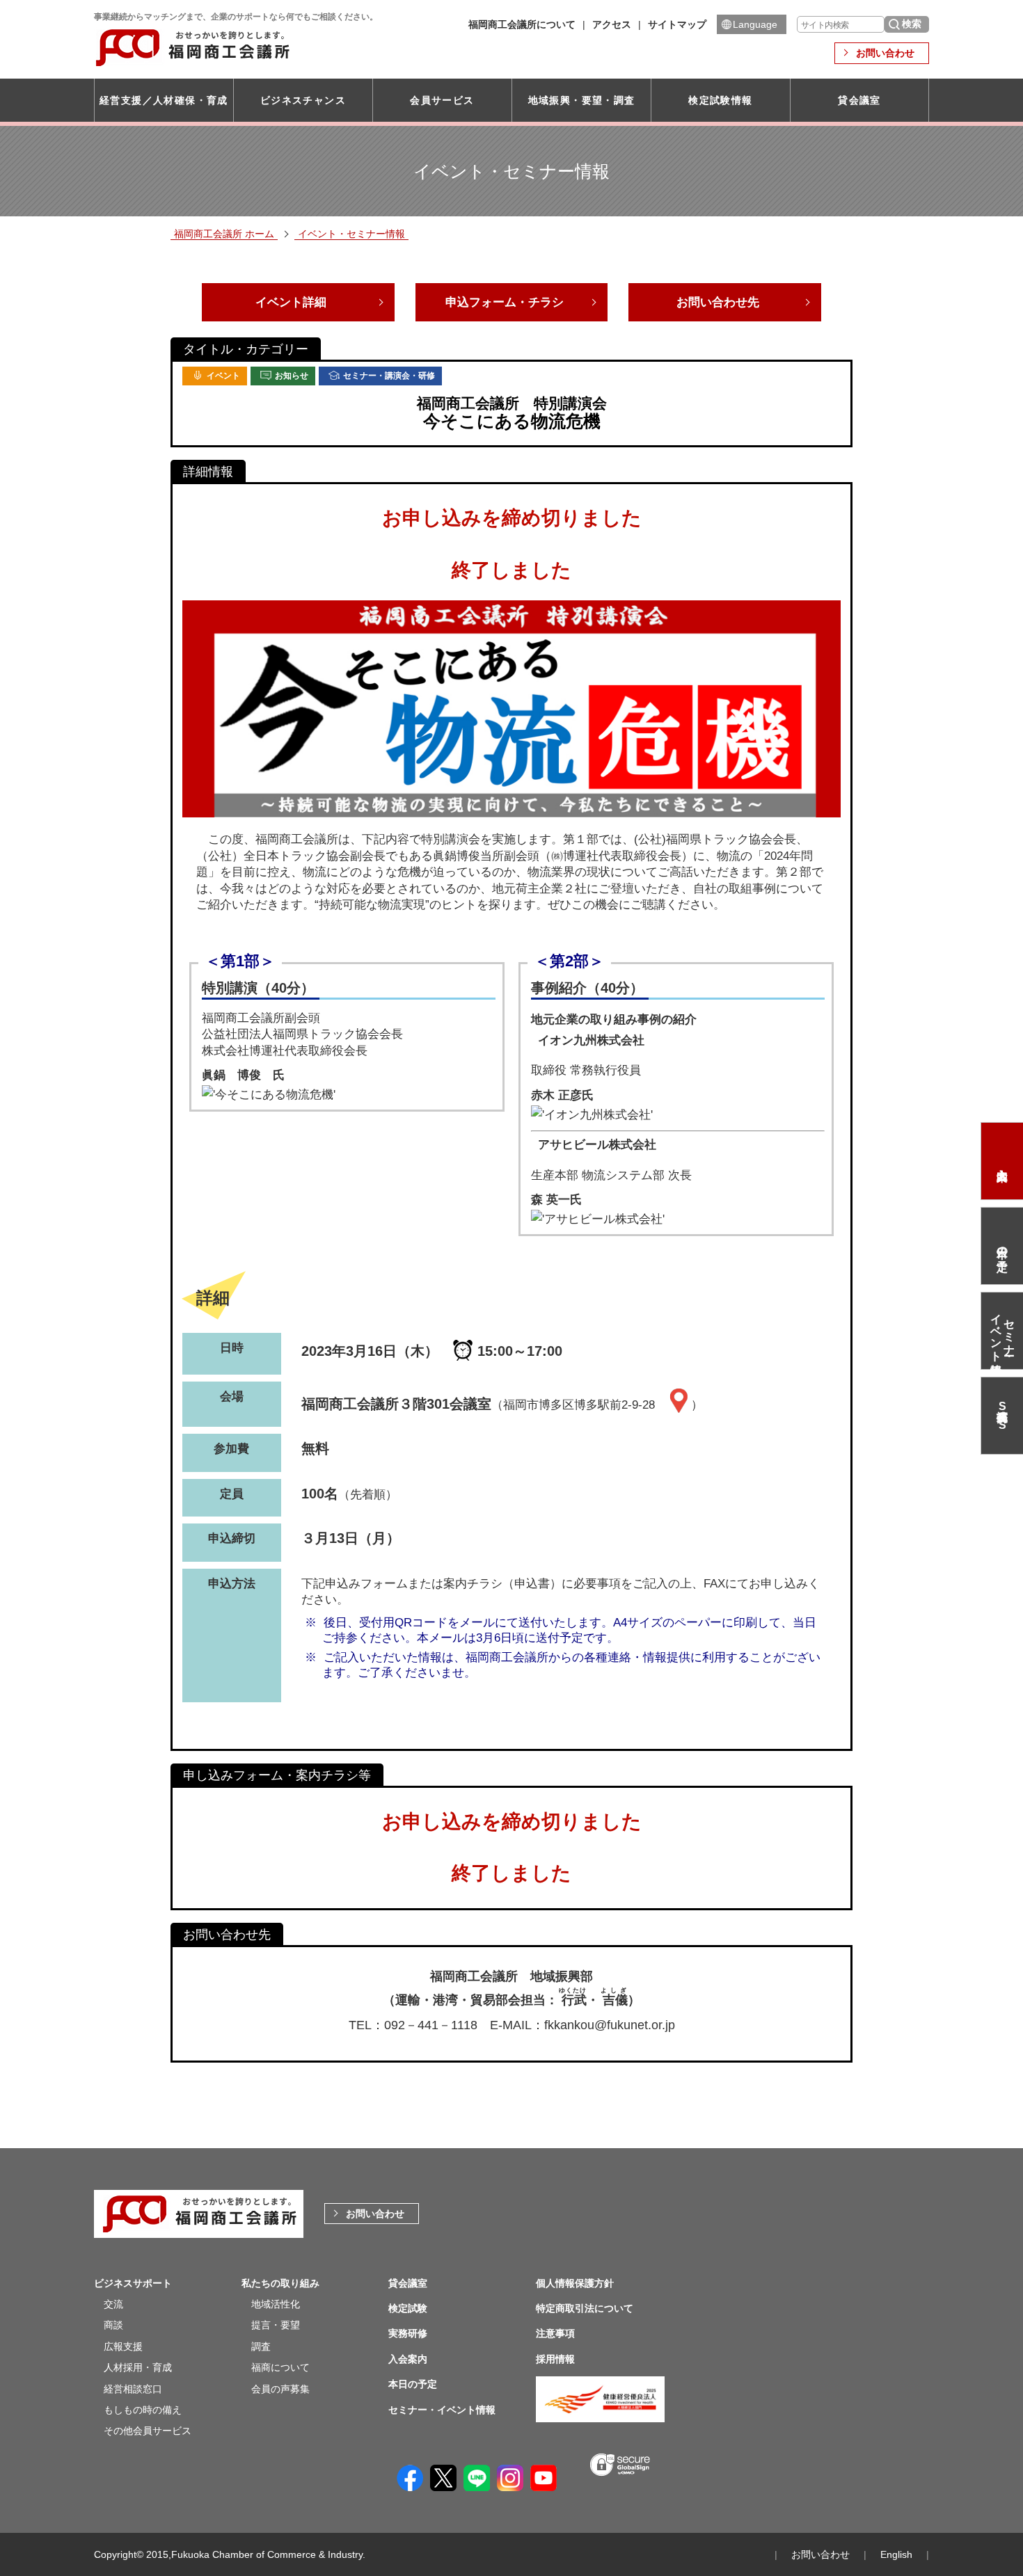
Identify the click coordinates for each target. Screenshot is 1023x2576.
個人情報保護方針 (575, 2283)
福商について (280, 2367)
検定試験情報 (720, 100)
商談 (113, 2325)
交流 (113, 2304)
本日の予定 (1003, 1246)
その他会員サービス (148, 2431)
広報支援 (123, 2346)
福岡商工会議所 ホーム (224, 234)
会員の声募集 (280, 2389)
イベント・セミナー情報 (351, 234)
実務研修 (408, 2333)
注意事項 (555, 2333)
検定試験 (408, 2308)
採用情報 (555, 2359)
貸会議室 (859, 100)
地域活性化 (276, 2304)
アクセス (612, 24)
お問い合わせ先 (718, 302)
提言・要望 (276, 2325)
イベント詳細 (291, 302)
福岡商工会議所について (522, 24)
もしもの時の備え (143, 2410)
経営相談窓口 (133, 2389)
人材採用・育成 (138, 2367)
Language (755, 24)
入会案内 (1002, 1161)
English (896, 2554)
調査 (261, 2346)
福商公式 (1002, 1415)
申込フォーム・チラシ (505, 302)
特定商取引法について (585, 2308)
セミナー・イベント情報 (1002, 1331)
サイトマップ (677, 24)
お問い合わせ (885, 53)
